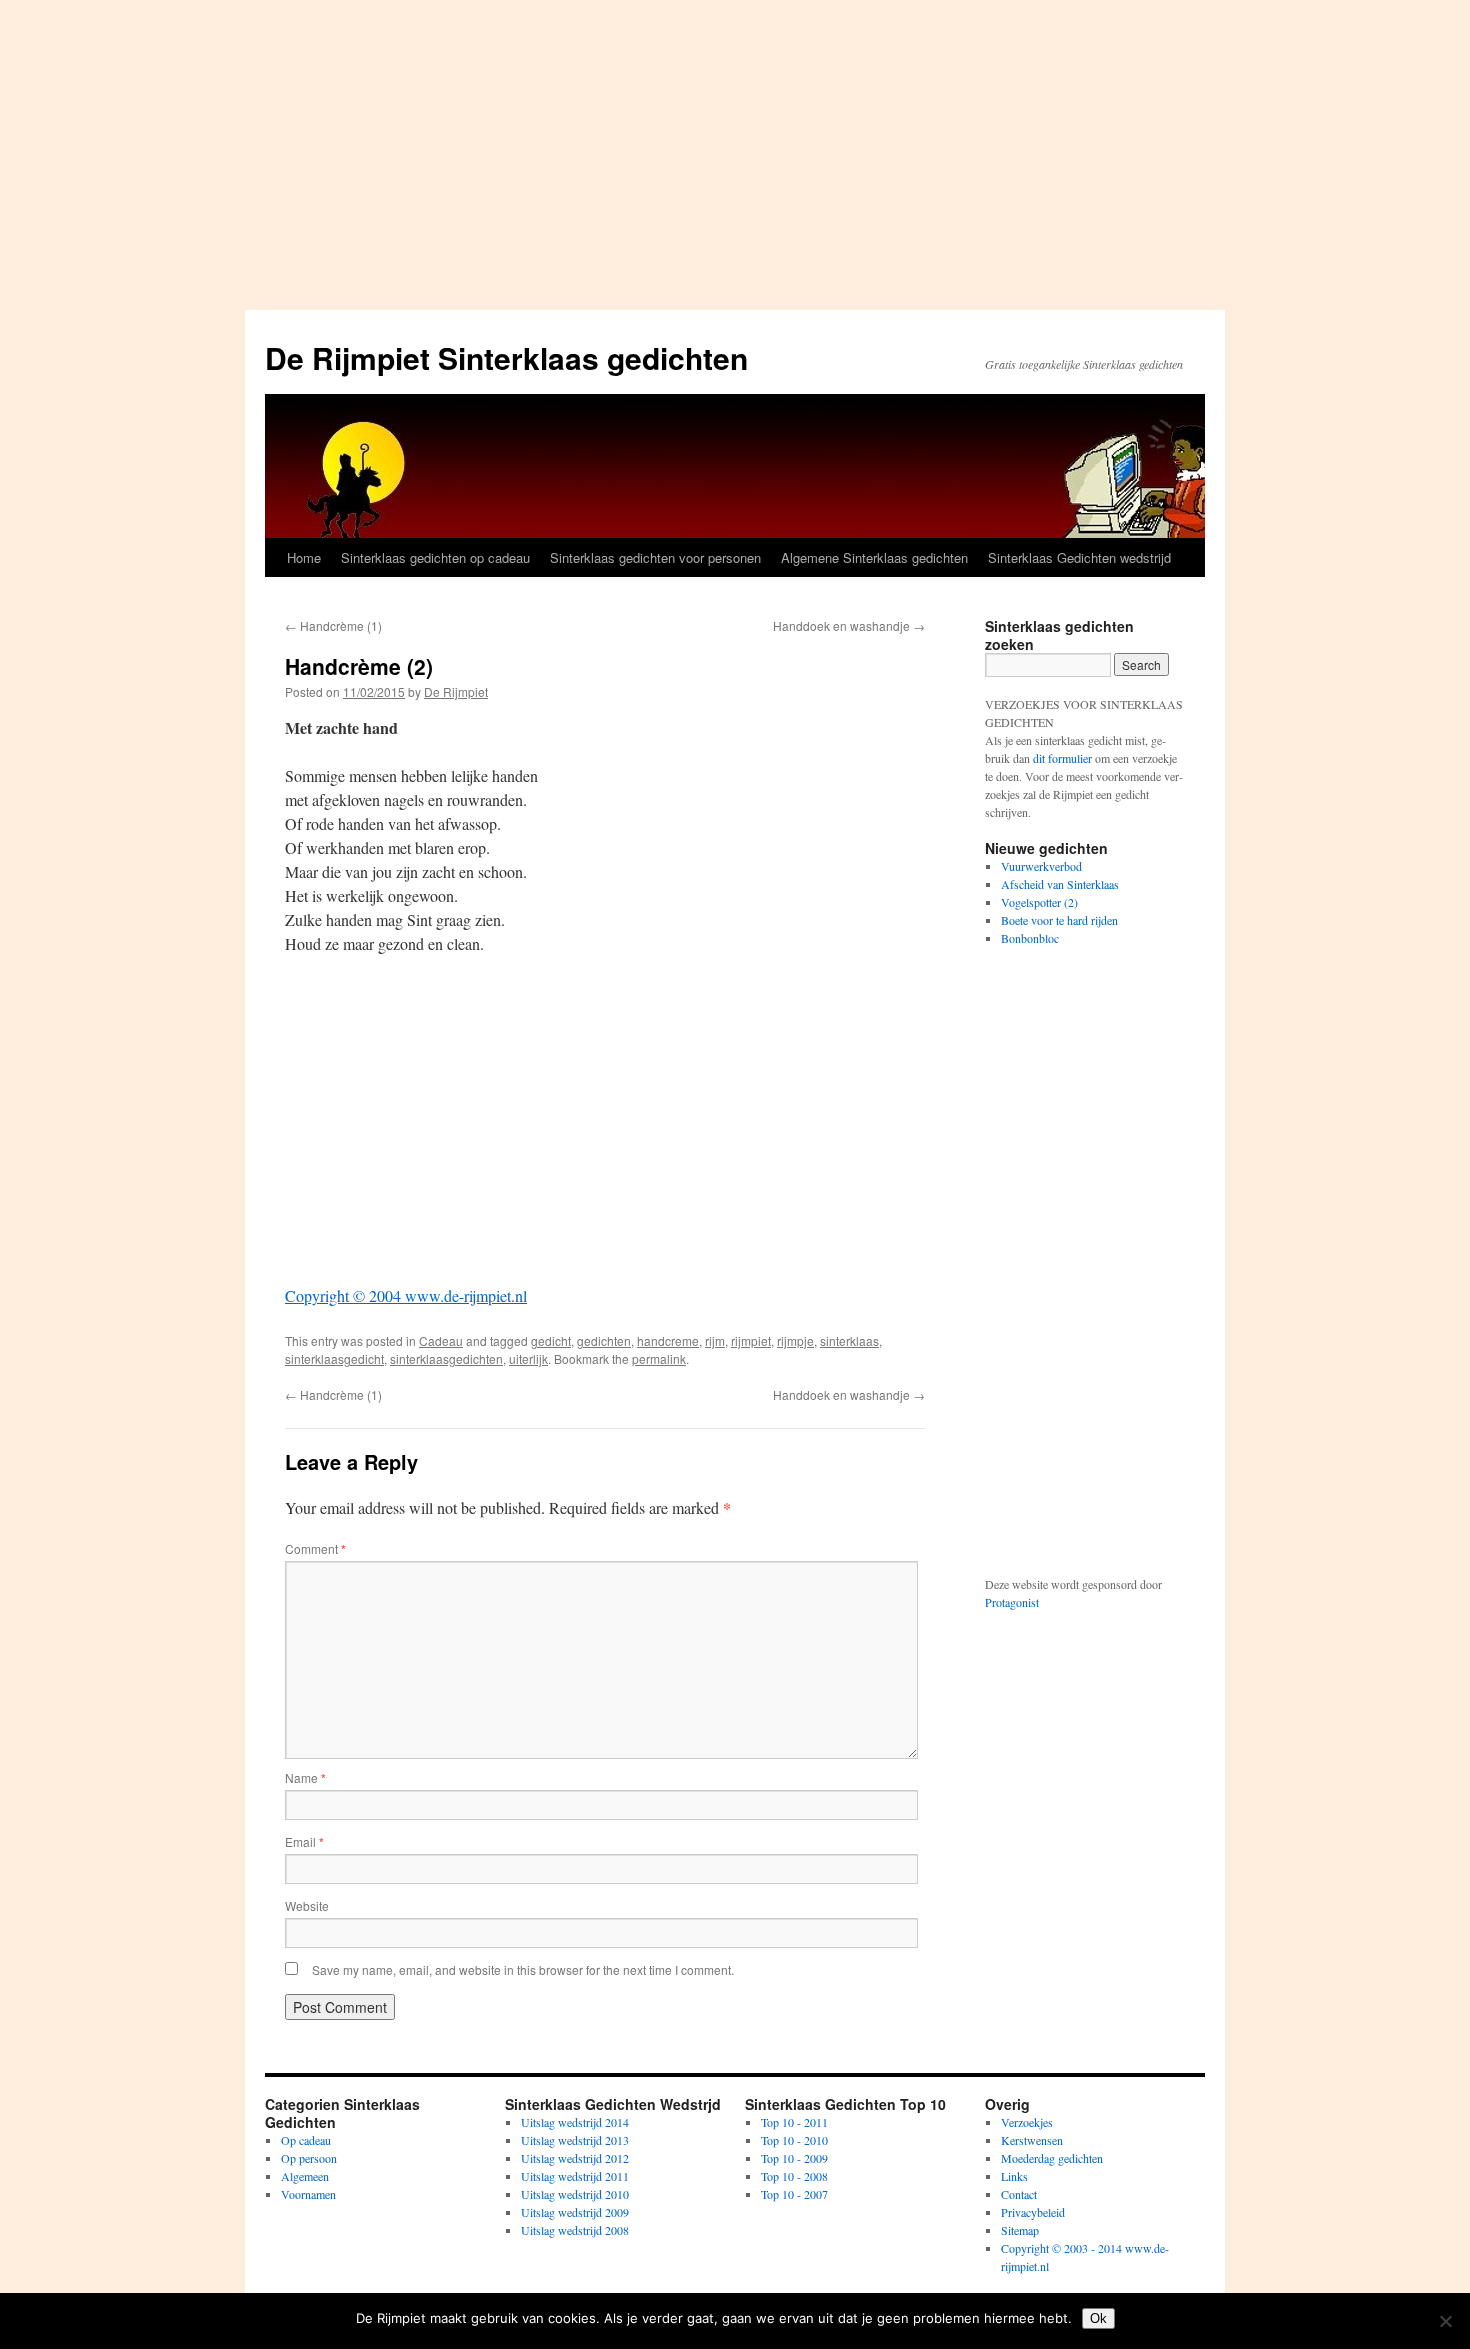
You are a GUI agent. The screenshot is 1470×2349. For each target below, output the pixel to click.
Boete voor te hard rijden (1059, 920)
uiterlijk (528, 1358)
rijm (715, 1340)
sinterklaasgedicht (334, 1358)
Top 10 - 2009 (794, 2158)
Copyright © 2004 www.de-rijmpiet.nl (406, 1295)
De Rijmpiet (456, 691)
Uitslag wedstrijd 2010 (575, 2194)
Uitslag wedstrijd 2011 (575, 2176)
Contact (1019, 2194)
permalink (659, 1358)
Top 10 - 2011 (794, 2122)
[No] (1445, 2321)
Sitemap (1020, 2230)
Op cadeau (306, 2140)
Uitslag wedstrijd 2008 (575, 2230)
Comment (315, 1548)
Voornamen (308, 2194)
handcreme (668, 1340)
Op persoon (309, 2158)
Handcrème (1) (333, 625)
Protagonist (1012, 1602)
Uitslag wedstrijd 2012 (575, 2158)
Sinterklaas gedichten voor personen (655, 557)
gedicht (551, 1340)
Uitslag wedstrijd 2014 (575, 2122)
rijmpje (795, 1340)
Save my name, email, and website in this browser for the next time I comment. (523, 1969)
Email (304, 1841)
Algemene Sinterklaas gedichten (874, 557)
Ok (1098, 2318)
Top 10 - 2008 (794, 2176)
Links (1014, 2176)
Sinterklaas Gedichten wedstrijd (1079, 557)
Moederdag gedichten (1052, 2158)
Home (304, 557)
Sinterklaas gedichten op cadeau (435, 557)
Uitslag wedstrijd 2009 (575, 2212)
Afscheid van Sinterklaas (1060, 884)
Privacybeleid (1033, 2212)
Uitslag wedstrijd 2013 (575, 2140)
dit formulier (1062, 758)
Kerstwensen (1032, 2140)
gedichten (604, 1340)
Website (307, 1905)
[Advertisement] (735, 150)
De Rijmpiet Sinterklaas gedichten (506, 357)
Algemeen (305, 2176)
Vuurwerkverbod (1041, 866)
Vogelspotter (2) (1039, 902)
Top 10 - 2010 (794, 2140)
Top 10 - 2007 (794, 2194)
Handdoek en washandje (849, 625)
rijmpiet (751, 1340)
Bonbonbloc (1030, 938)
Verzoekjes (1027, 2122)
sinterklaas (849, 1340)
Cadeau (441, 1340)
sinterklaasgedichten (446, 1358)
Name (305, 1777)
